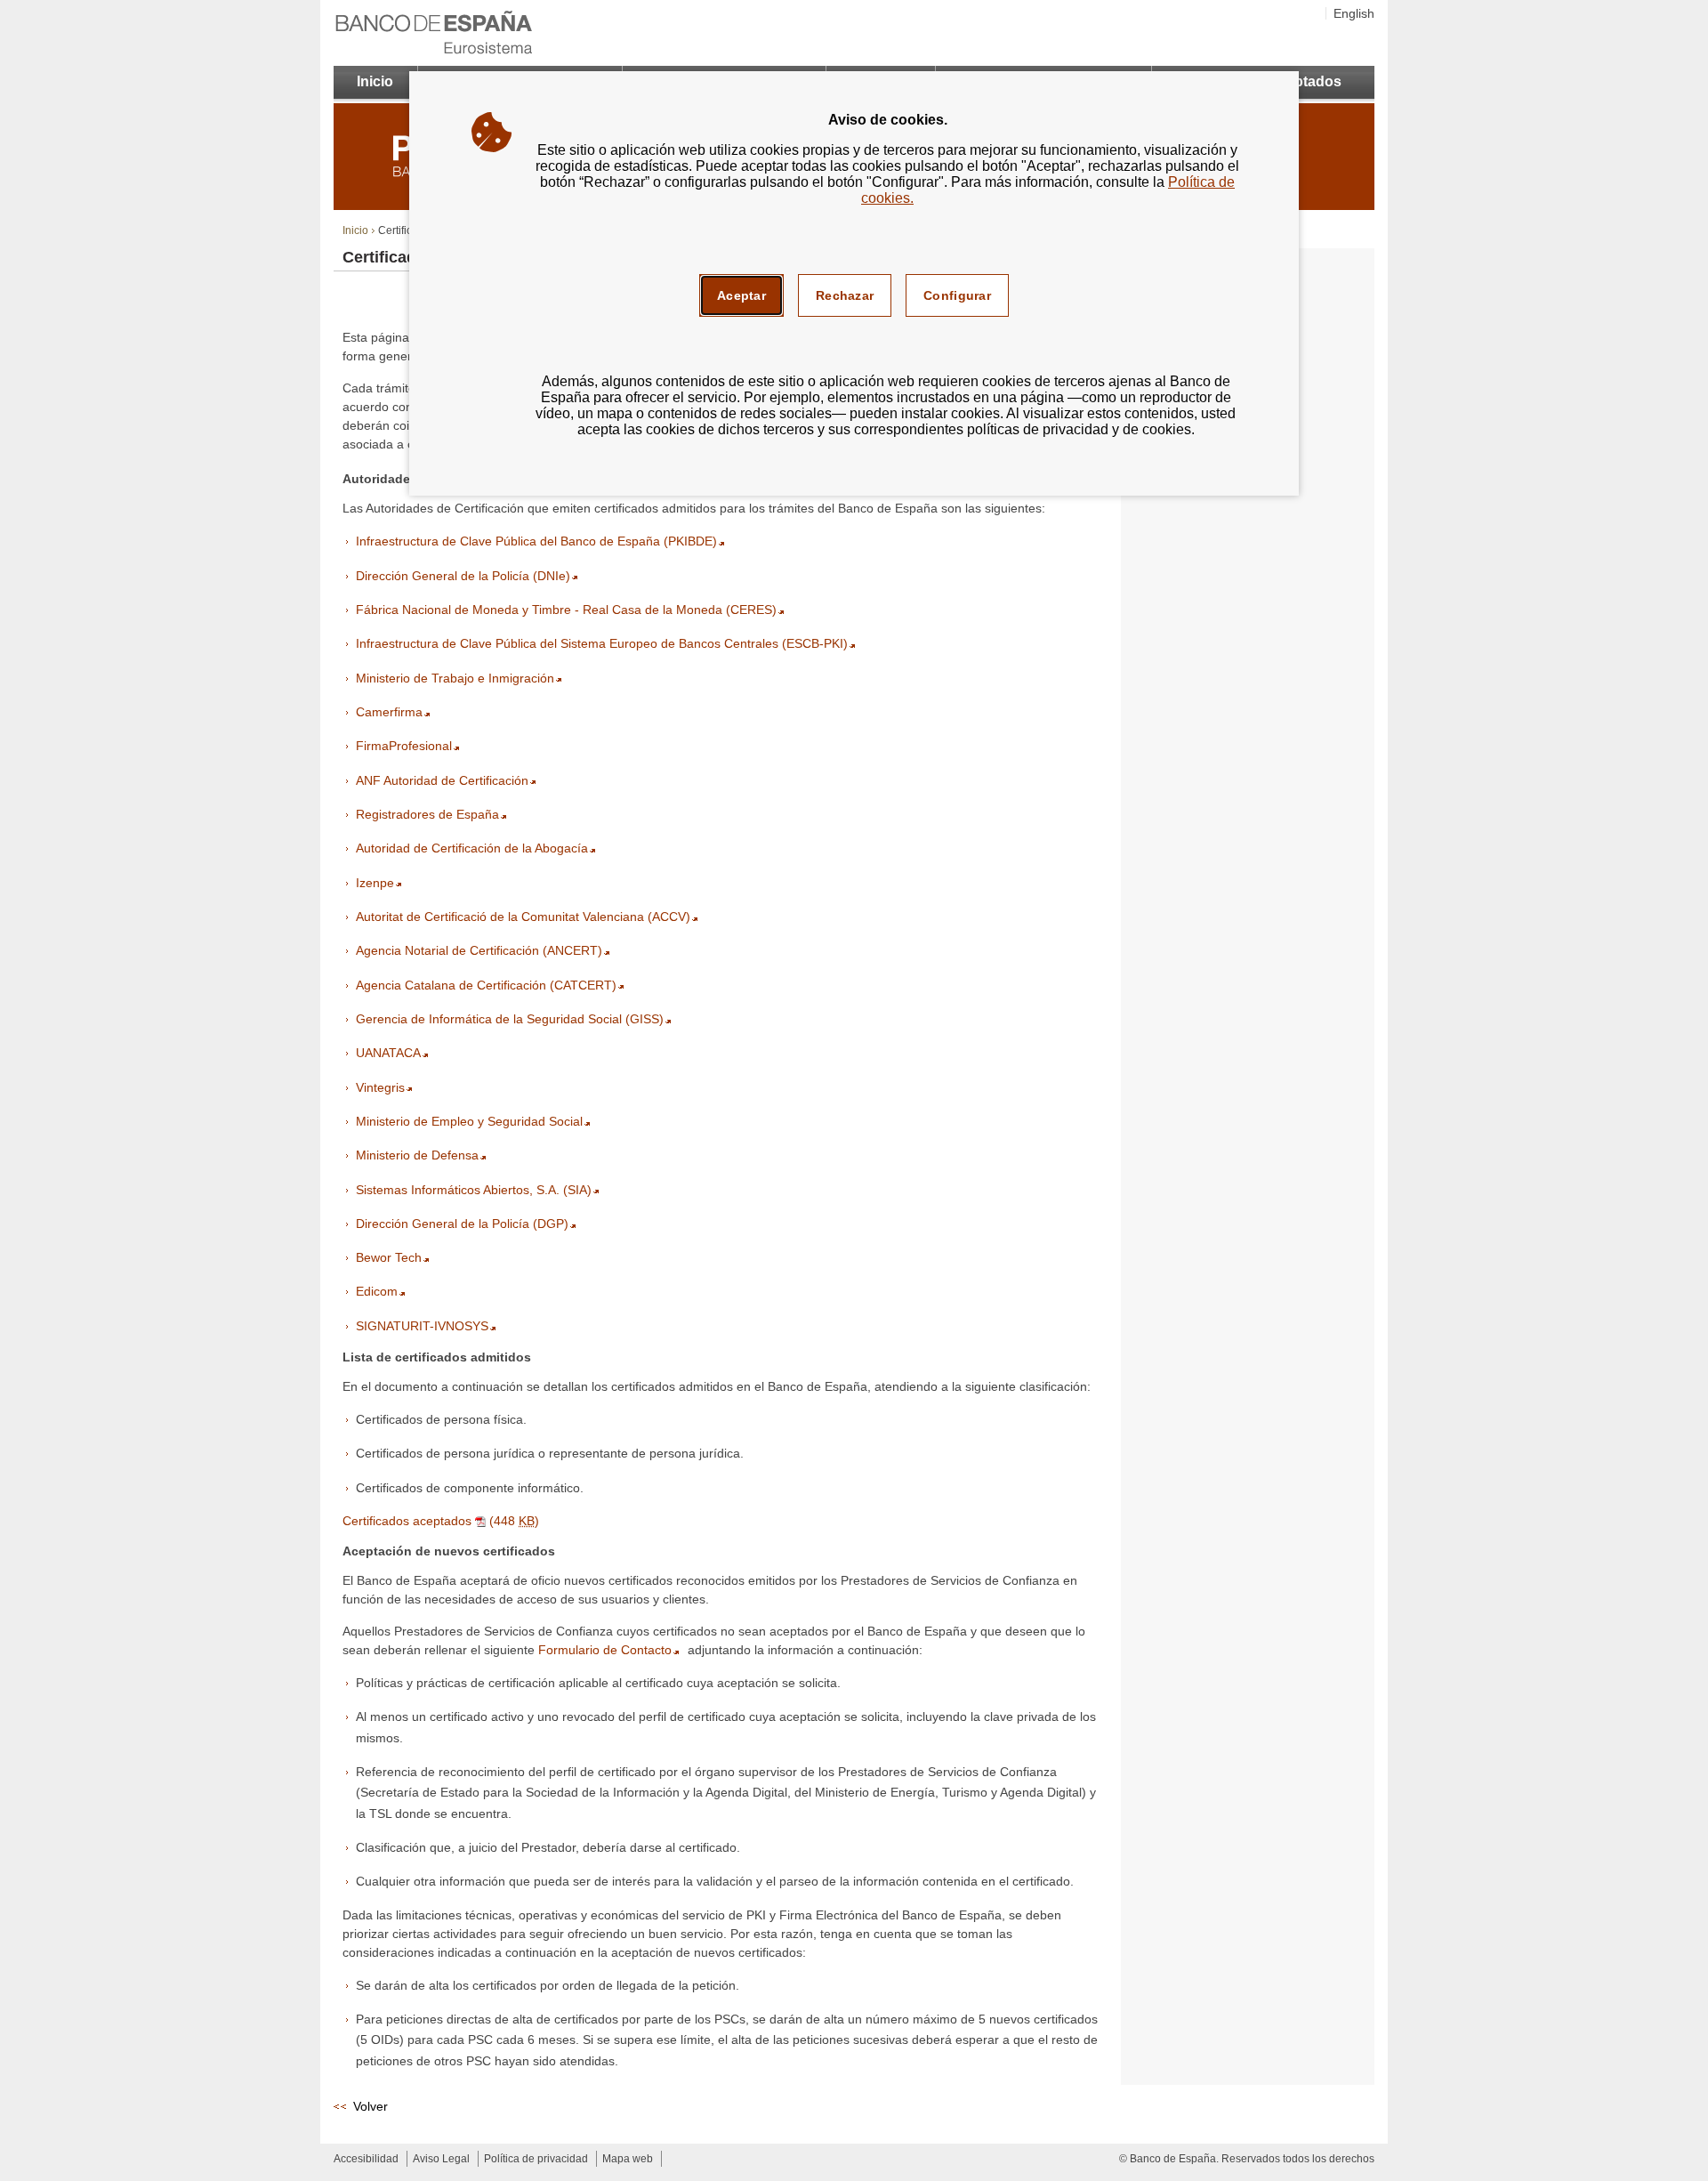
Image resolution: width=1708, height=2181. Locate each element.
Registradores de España (427, 814)
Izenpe (375, 883)
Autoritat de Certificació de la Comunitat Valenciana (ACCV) (523, 917)
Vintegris (380, 1087)
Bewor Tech (389, 1257)
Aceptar (741, 295)
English (1354, 13)
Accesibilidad (366, 2159)
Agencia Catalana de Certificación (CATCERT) (486, 985)
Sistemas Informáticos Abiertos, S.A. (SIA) (474, 1190)
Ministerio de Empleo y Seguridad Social (469, 1121)
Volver (371, 2106)
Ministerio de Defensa (417, 1155)
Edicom (377, 1291)
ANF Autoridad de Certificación (442, 780)
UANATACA (388, 1053)
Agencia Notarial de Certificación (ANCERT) (479, 950)
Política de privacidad (536, 2159)
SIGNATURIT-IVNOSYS (422, 1326)
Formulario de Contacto (605, 1650)
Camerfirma (389, 712)
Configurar (957, 295)
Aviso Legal (441, 2159)
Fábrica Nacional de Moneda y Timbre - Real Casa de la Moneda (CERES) (566, 610)
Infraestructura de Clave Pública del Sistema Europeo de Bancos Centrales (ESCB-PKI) (602, 643)
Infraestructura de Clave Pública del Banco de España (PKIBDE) (536, 541)
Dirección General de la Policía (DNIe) (463, 576)
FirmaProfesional (404, 746)
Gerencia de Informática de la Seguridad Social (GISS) (510, 1019)
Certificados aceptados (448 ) (441, 1521)
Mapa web (628, 2159)
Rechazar (845, 295)
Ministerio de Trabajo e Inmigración (455, 678)
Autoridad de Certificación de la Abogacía (472, 848)
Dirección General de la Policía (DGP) (462, 1224)
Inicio (375, 81)
